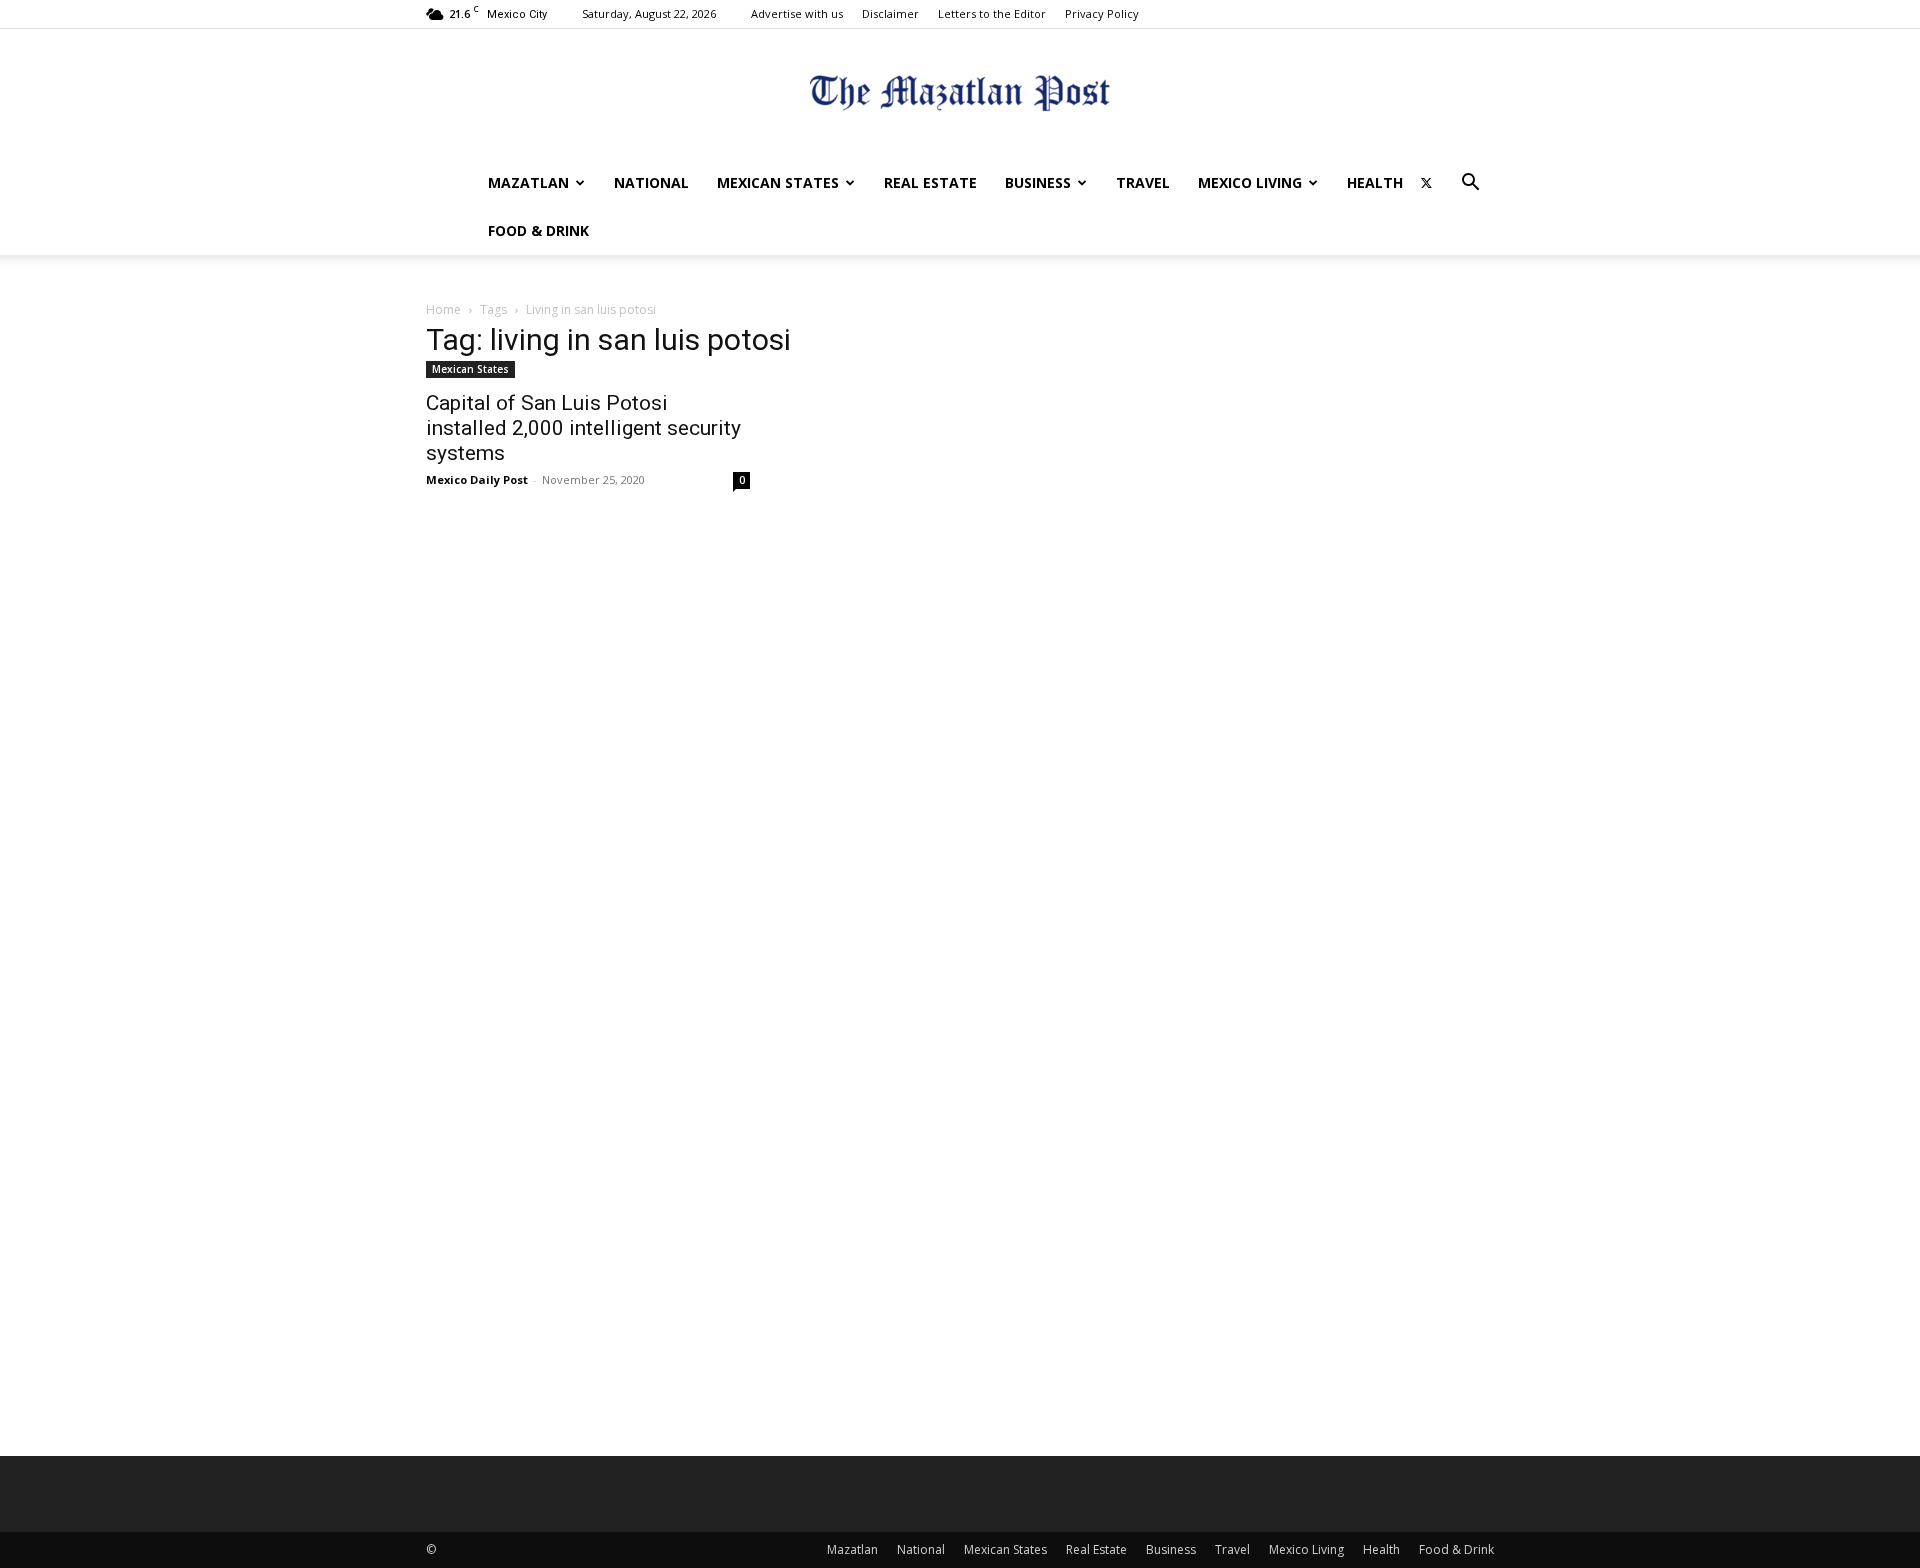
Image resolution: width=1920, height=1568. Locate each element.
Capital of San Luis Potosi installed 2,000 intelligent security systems (583, 428)
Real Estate (930, 182)
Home (443, 309)
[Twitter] (1426, 183)
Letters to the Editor (992, 13)
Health (1375, 182)
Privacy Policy (1102, 13)
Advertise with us (797, 13)
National (651, 182)
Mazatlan (528, 182)
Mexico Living (1250, 182)
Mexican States (778, 182)
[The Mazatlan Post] (960, 95)
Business (1038, 182)
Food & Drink (538, 230)
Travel (1143, 182)
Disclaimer (890, 13)
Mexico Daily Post (477, 479)
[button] (1470, 184)
